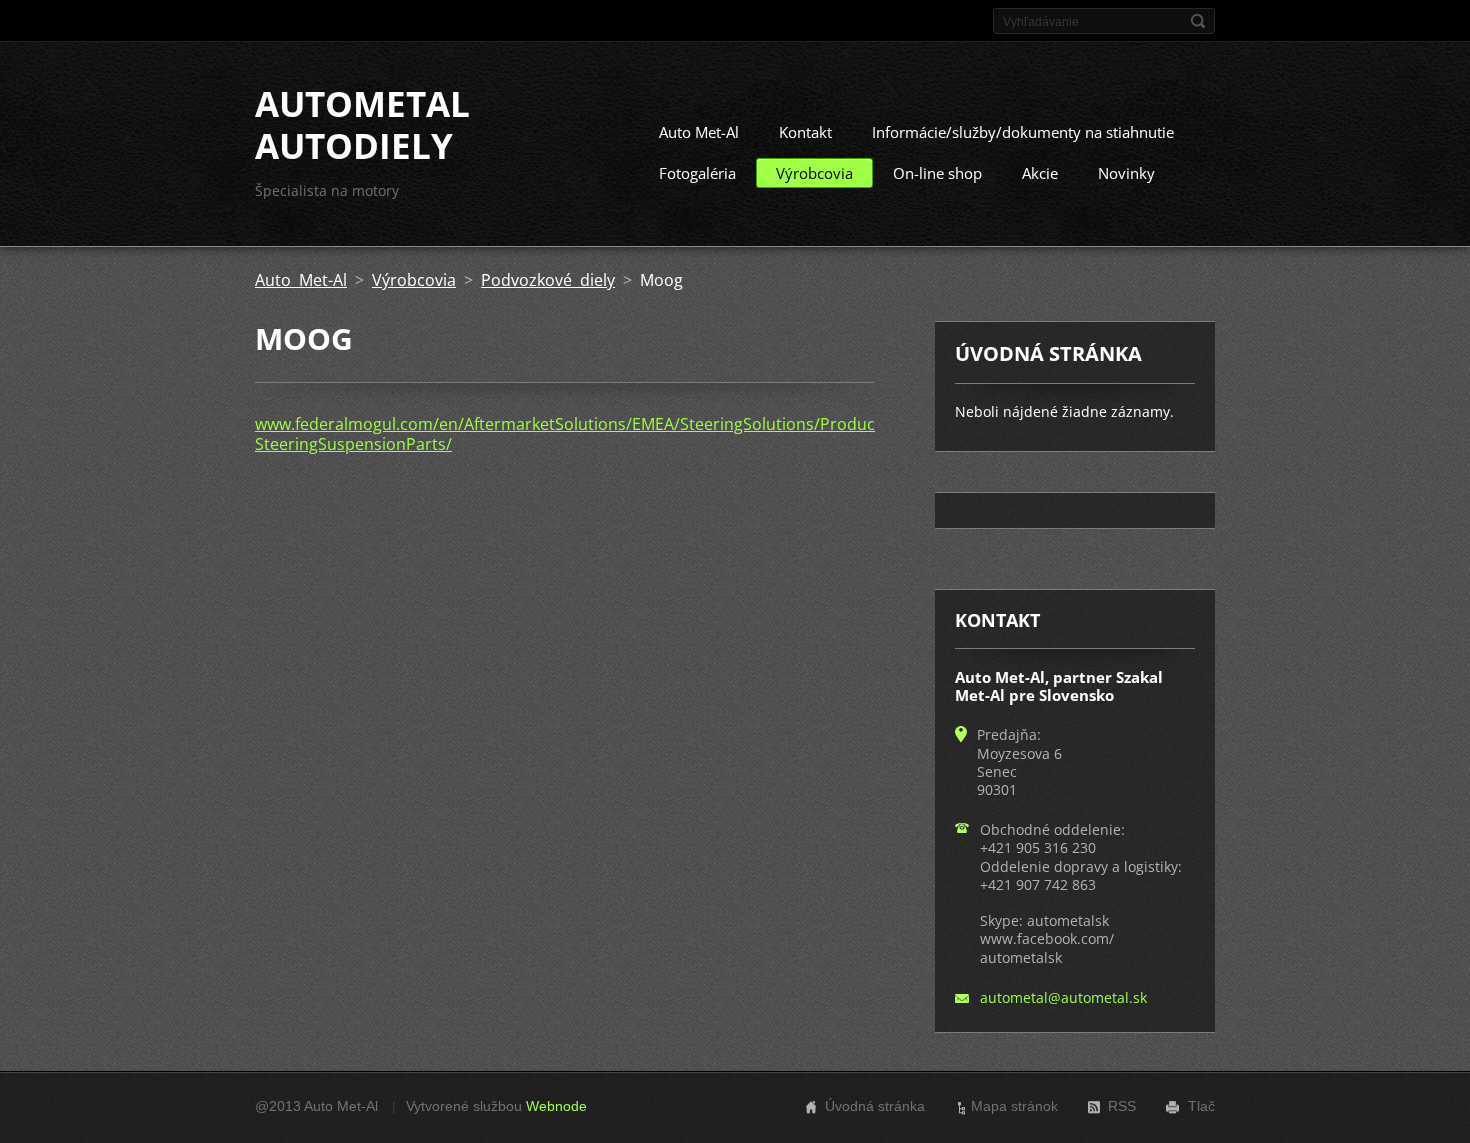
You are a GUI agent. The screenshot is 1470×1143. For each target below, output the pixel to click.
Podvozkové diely (548, 280)
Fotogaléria (697, 173)
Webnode (556, 1106)
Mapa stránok (1014, 1106)
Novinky (1126, 173)
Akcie (1040, 173)
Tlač (1201, 1106)
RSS (1122, 1106)
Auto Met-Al (699, 132)
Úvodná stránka (875, 1106)
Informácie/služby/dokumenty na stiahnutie (1023, 132)
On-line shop (937, 173)
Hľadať (1198, 21)
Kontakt (805, 132)
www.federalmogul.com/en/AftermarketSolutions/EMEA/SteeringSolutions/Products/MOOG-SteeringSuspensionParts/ (602, 434)
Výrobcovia (814, 173)
